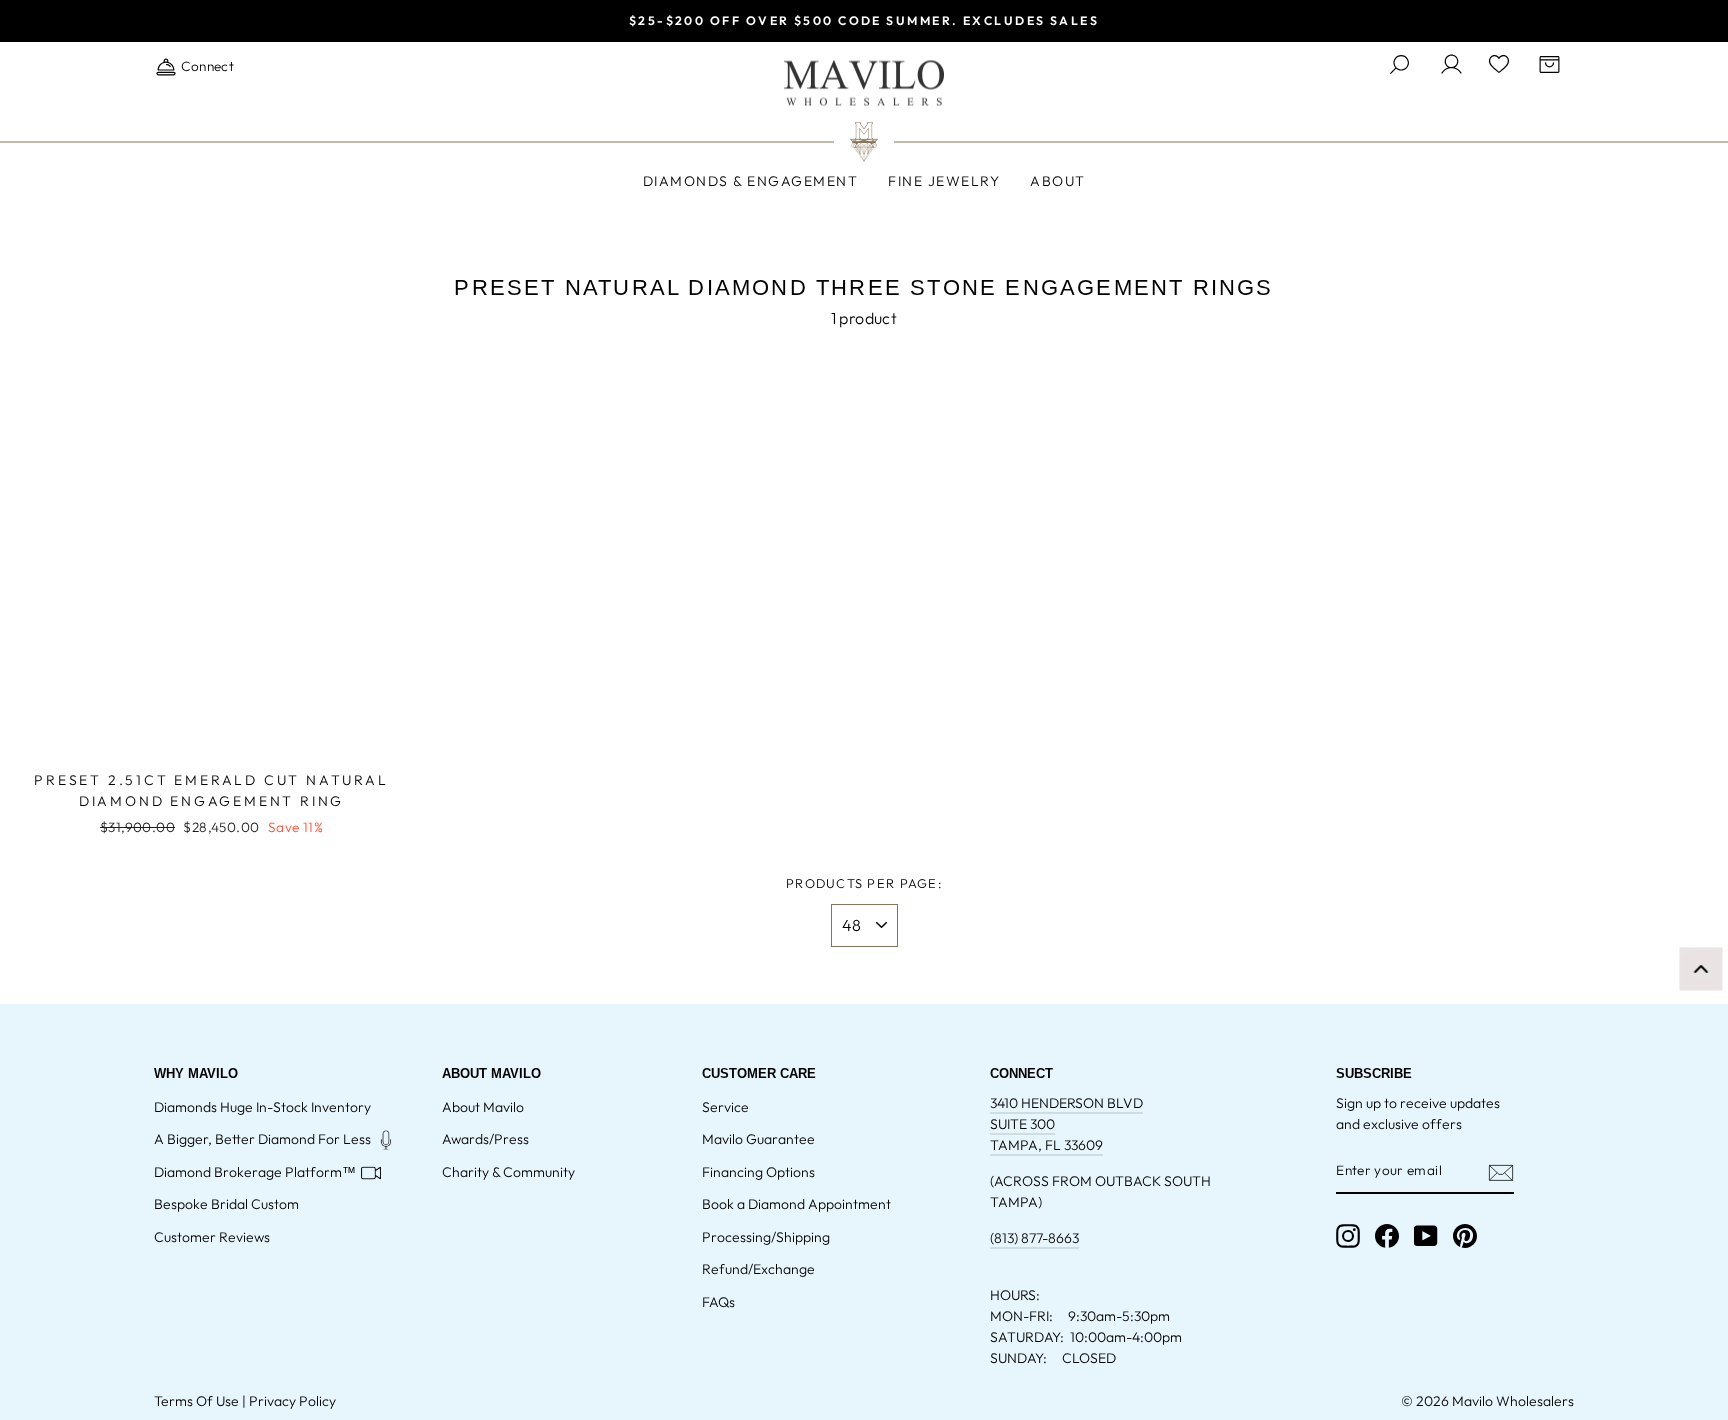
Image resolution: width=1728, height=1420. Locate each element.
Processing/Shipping (766, 1237)
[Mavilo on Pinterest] (1465, 1236)
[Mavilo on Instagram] (1348, 1236)
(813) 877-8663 (1034, 1238)
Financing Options (758, 1172)
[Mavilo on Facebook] (1387, 1236)
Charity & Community (508, 1172)
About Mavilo (483, 1107)
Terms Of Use (196, 1401)
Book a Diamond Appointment (796, 1204)
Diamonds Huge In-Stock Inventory (262, 1107)
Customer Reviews (212, 1237)
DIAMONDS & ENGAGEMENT (751, 181)
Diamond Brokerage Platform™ (255, 1172)
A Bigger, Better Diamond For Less (262, 1139)
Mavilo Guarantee (758, 1139)
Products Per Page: (864, 883)
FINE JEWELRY (944, 181)
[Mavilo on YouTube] (1426, 1236)
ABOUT (1058, 181)
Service (725, 1107)
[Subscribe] (1501, 1172)
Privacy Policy (292, 1401)
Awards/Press (485, 1139)
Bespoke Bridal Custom (226, 1204)
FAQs (718, 1302)
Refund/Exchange (758, 1269)
